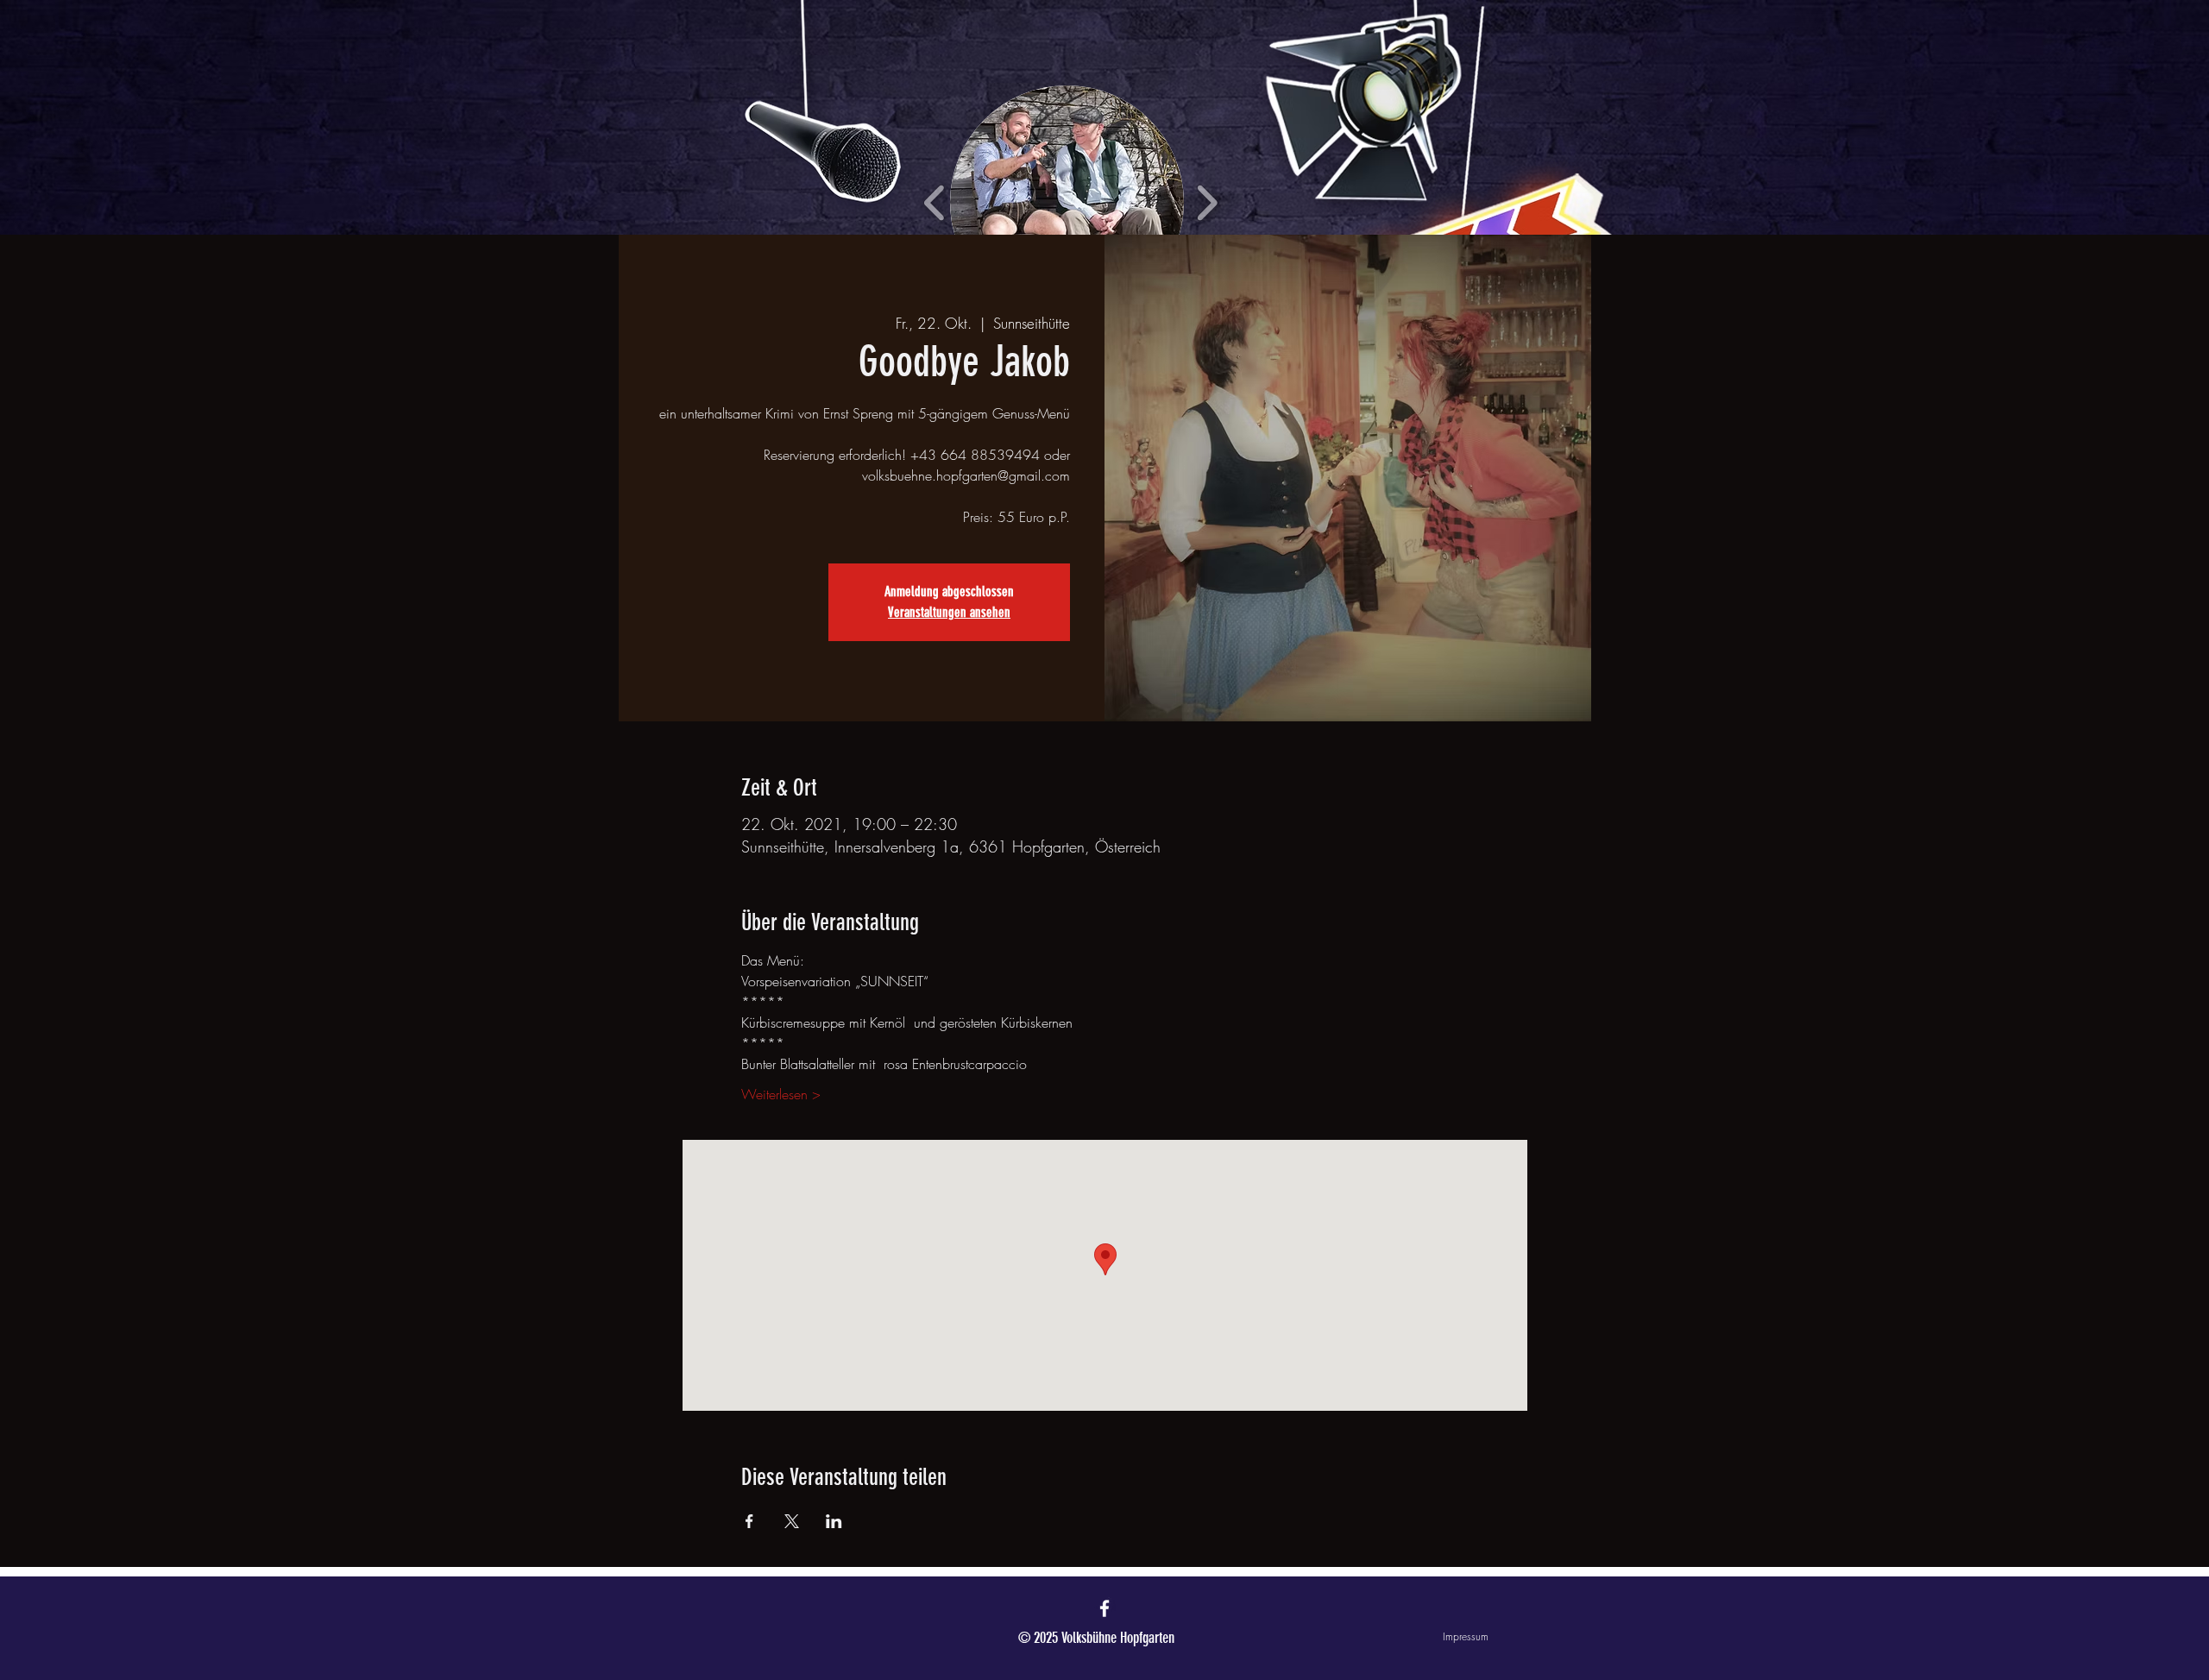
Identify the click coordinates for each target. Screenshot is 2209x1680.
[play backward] (935, 202)
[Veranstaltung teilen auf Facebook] (749, 1521)
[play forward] (1207, 202)
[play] (1586, 14)
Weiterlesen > (781, 1094)
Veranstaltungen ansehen (949, 612)
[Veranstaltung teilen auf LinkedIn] (834, 1521)
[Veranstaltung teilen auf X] (792, 1521)
